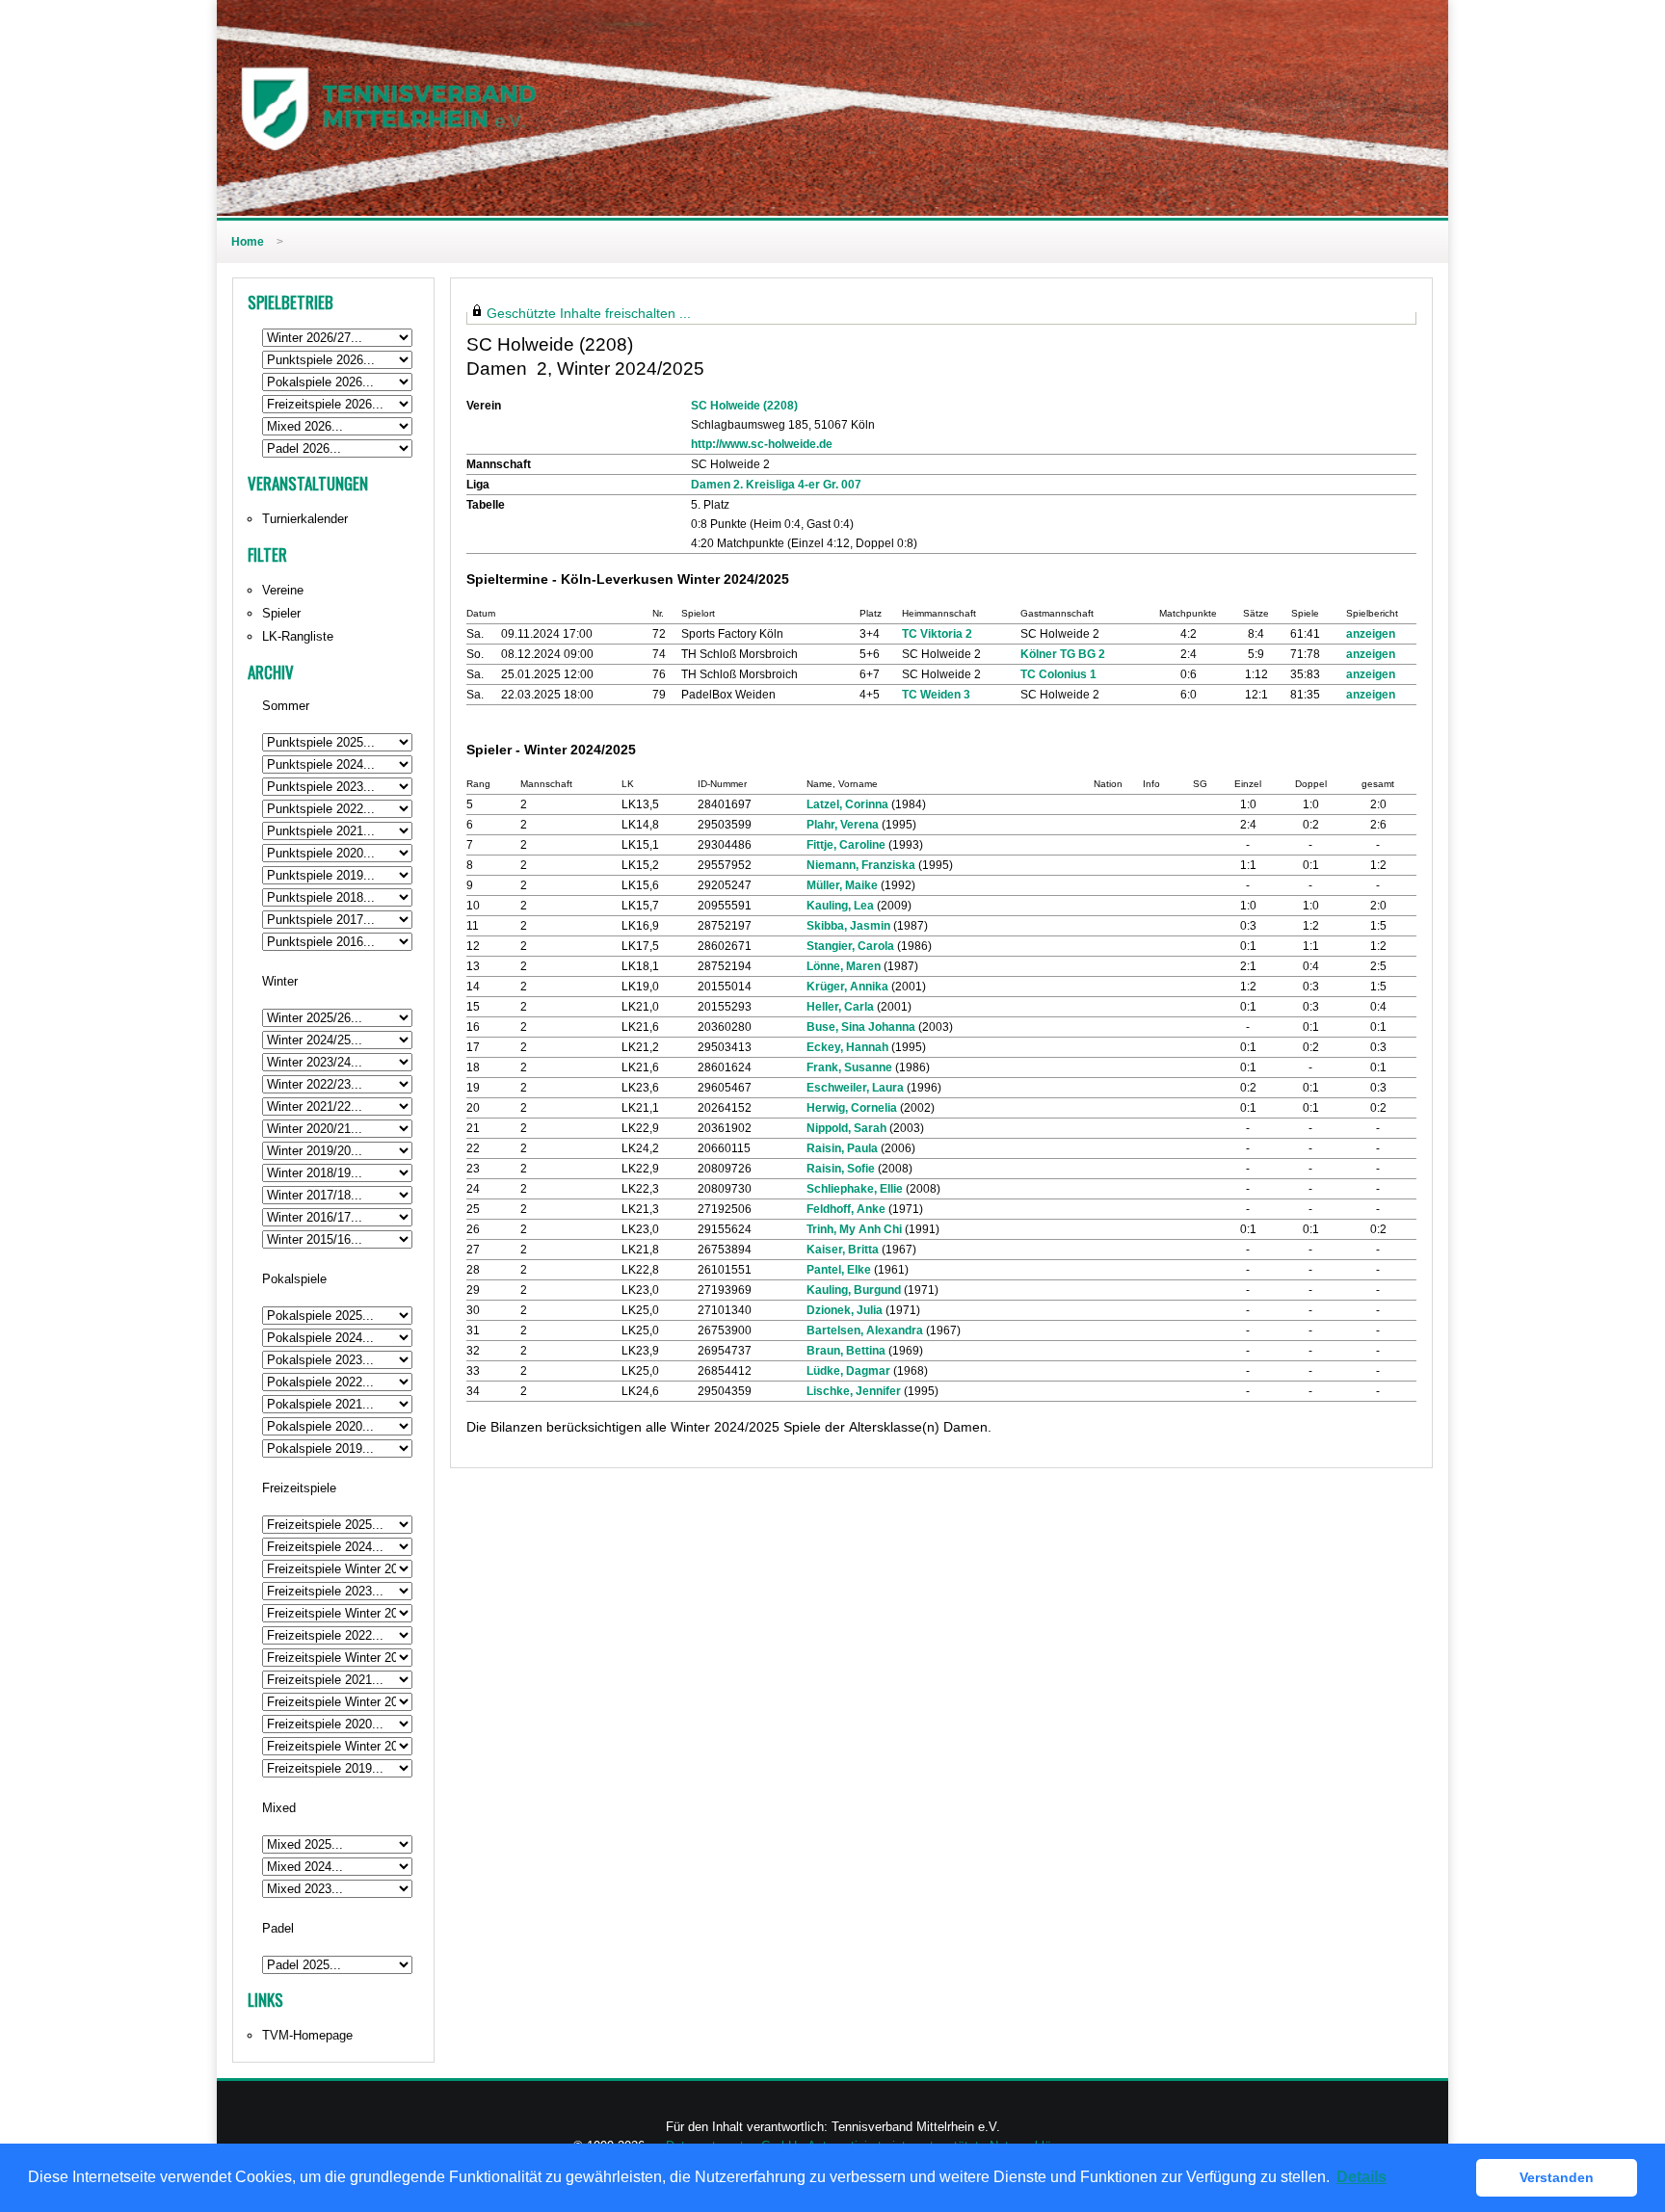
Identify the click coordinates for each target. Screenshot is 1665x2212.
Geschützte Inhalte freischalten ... (589, 313)
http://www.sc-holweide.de (762, 444)
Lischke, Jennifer (854, 1391)
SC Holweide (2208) (744, 406)
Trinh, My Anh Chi (854, 1229)
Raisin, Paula (842, 1148)
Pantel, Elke (839, 1270)
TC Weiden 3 (936, 695)
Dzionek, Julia (845, 1310)
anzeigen (1371, 634)
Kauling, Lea (840, 906)
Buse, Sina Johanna (861, 1027)
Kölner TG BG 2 (1063, 654)
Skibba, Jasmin (848, 926)
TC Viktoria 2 (937, 634)
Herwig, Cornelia (852, 1108)
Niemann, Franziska (861, 865)
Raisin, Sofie (841, 1169)
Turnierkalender (305, 519)
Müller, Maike (842, 885)
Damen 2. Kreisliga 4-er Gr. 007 (776, 485)
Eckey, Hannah (847, 1047)
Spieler (281, 613)
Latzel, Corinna (847, 804)
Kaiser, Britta (843, 1250)
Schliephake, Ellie (855, 1189)
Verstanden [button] (1557, 2177)
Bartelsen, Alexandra (865, 1330)
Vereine (283, 590)
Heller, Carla (840, 1007)
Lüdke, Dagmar (848, 1371)
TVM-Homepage (307, 2035)
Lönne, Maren (844, 966)
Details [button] (1361, 2177)
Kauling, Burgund (854, 1290)
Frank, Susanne (849, 1067)
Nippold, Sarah (846, 1128)
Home (248, 242)
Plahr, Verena (843, 825)
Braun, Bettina (846, 1351)
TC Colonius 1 (1058, 674)
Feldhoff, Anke (846, 1209)
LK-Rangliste (298, 636)
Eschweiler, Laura (855, 1088)
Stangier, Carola (850, 946)
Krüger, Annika (847, 987)
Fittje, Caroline (846, 845)
